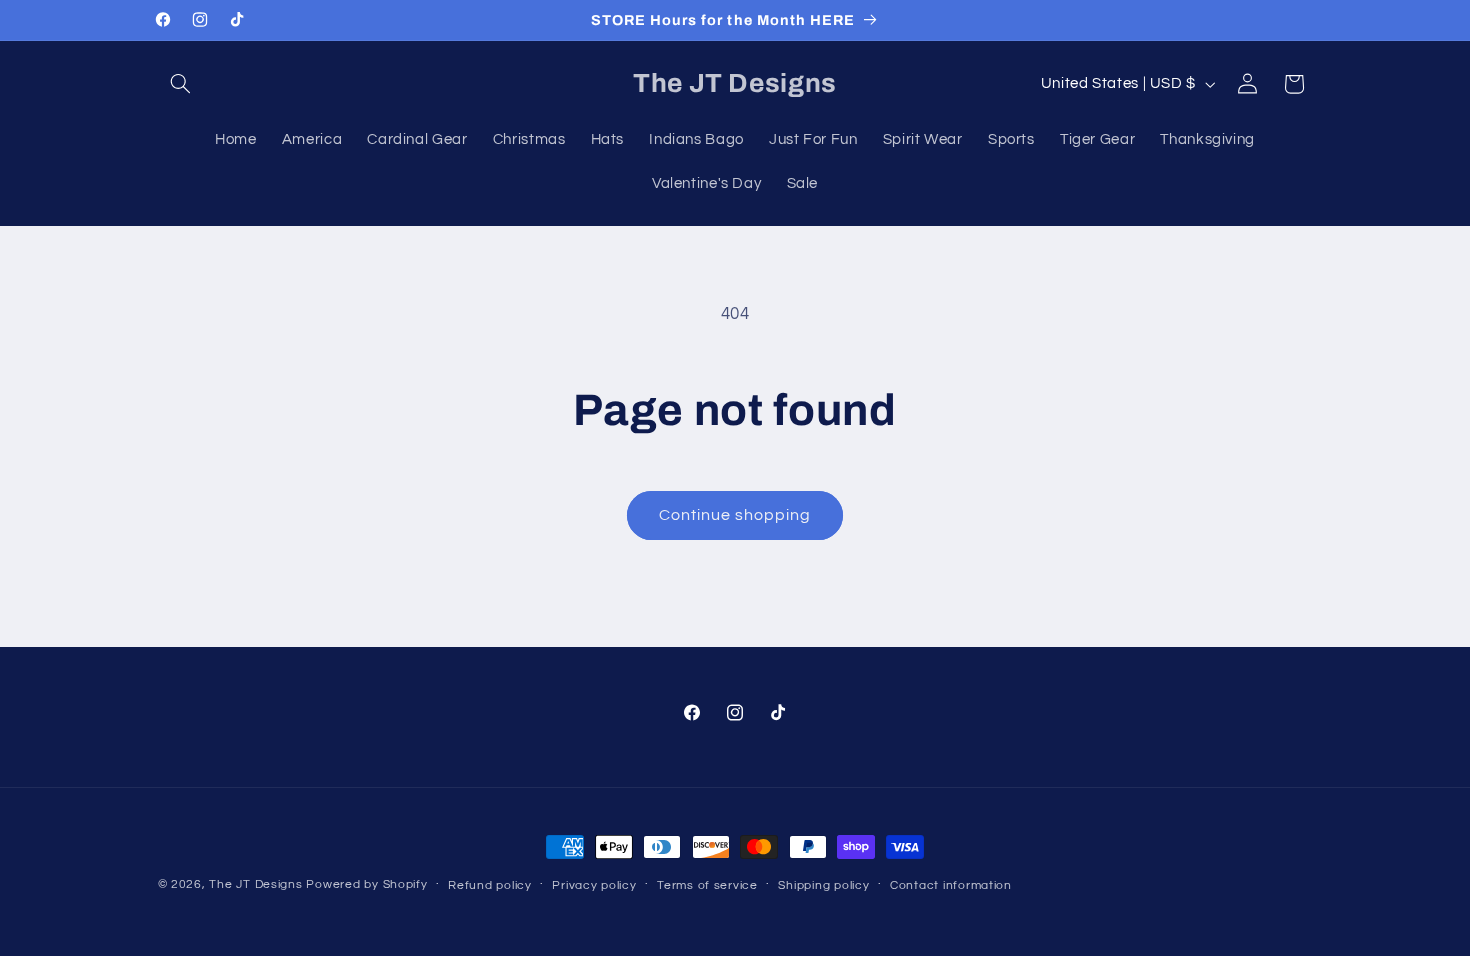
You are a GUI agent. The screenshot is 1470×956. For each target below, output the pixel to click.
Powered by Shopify (366, 884)
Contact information (951, 885)
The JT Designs (255, 884)
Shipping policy (823, 885)
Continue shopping (735, 515)
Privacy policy (594, 885)
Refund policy (490, 885)
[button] (181, 84)
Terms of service (707, 885)
